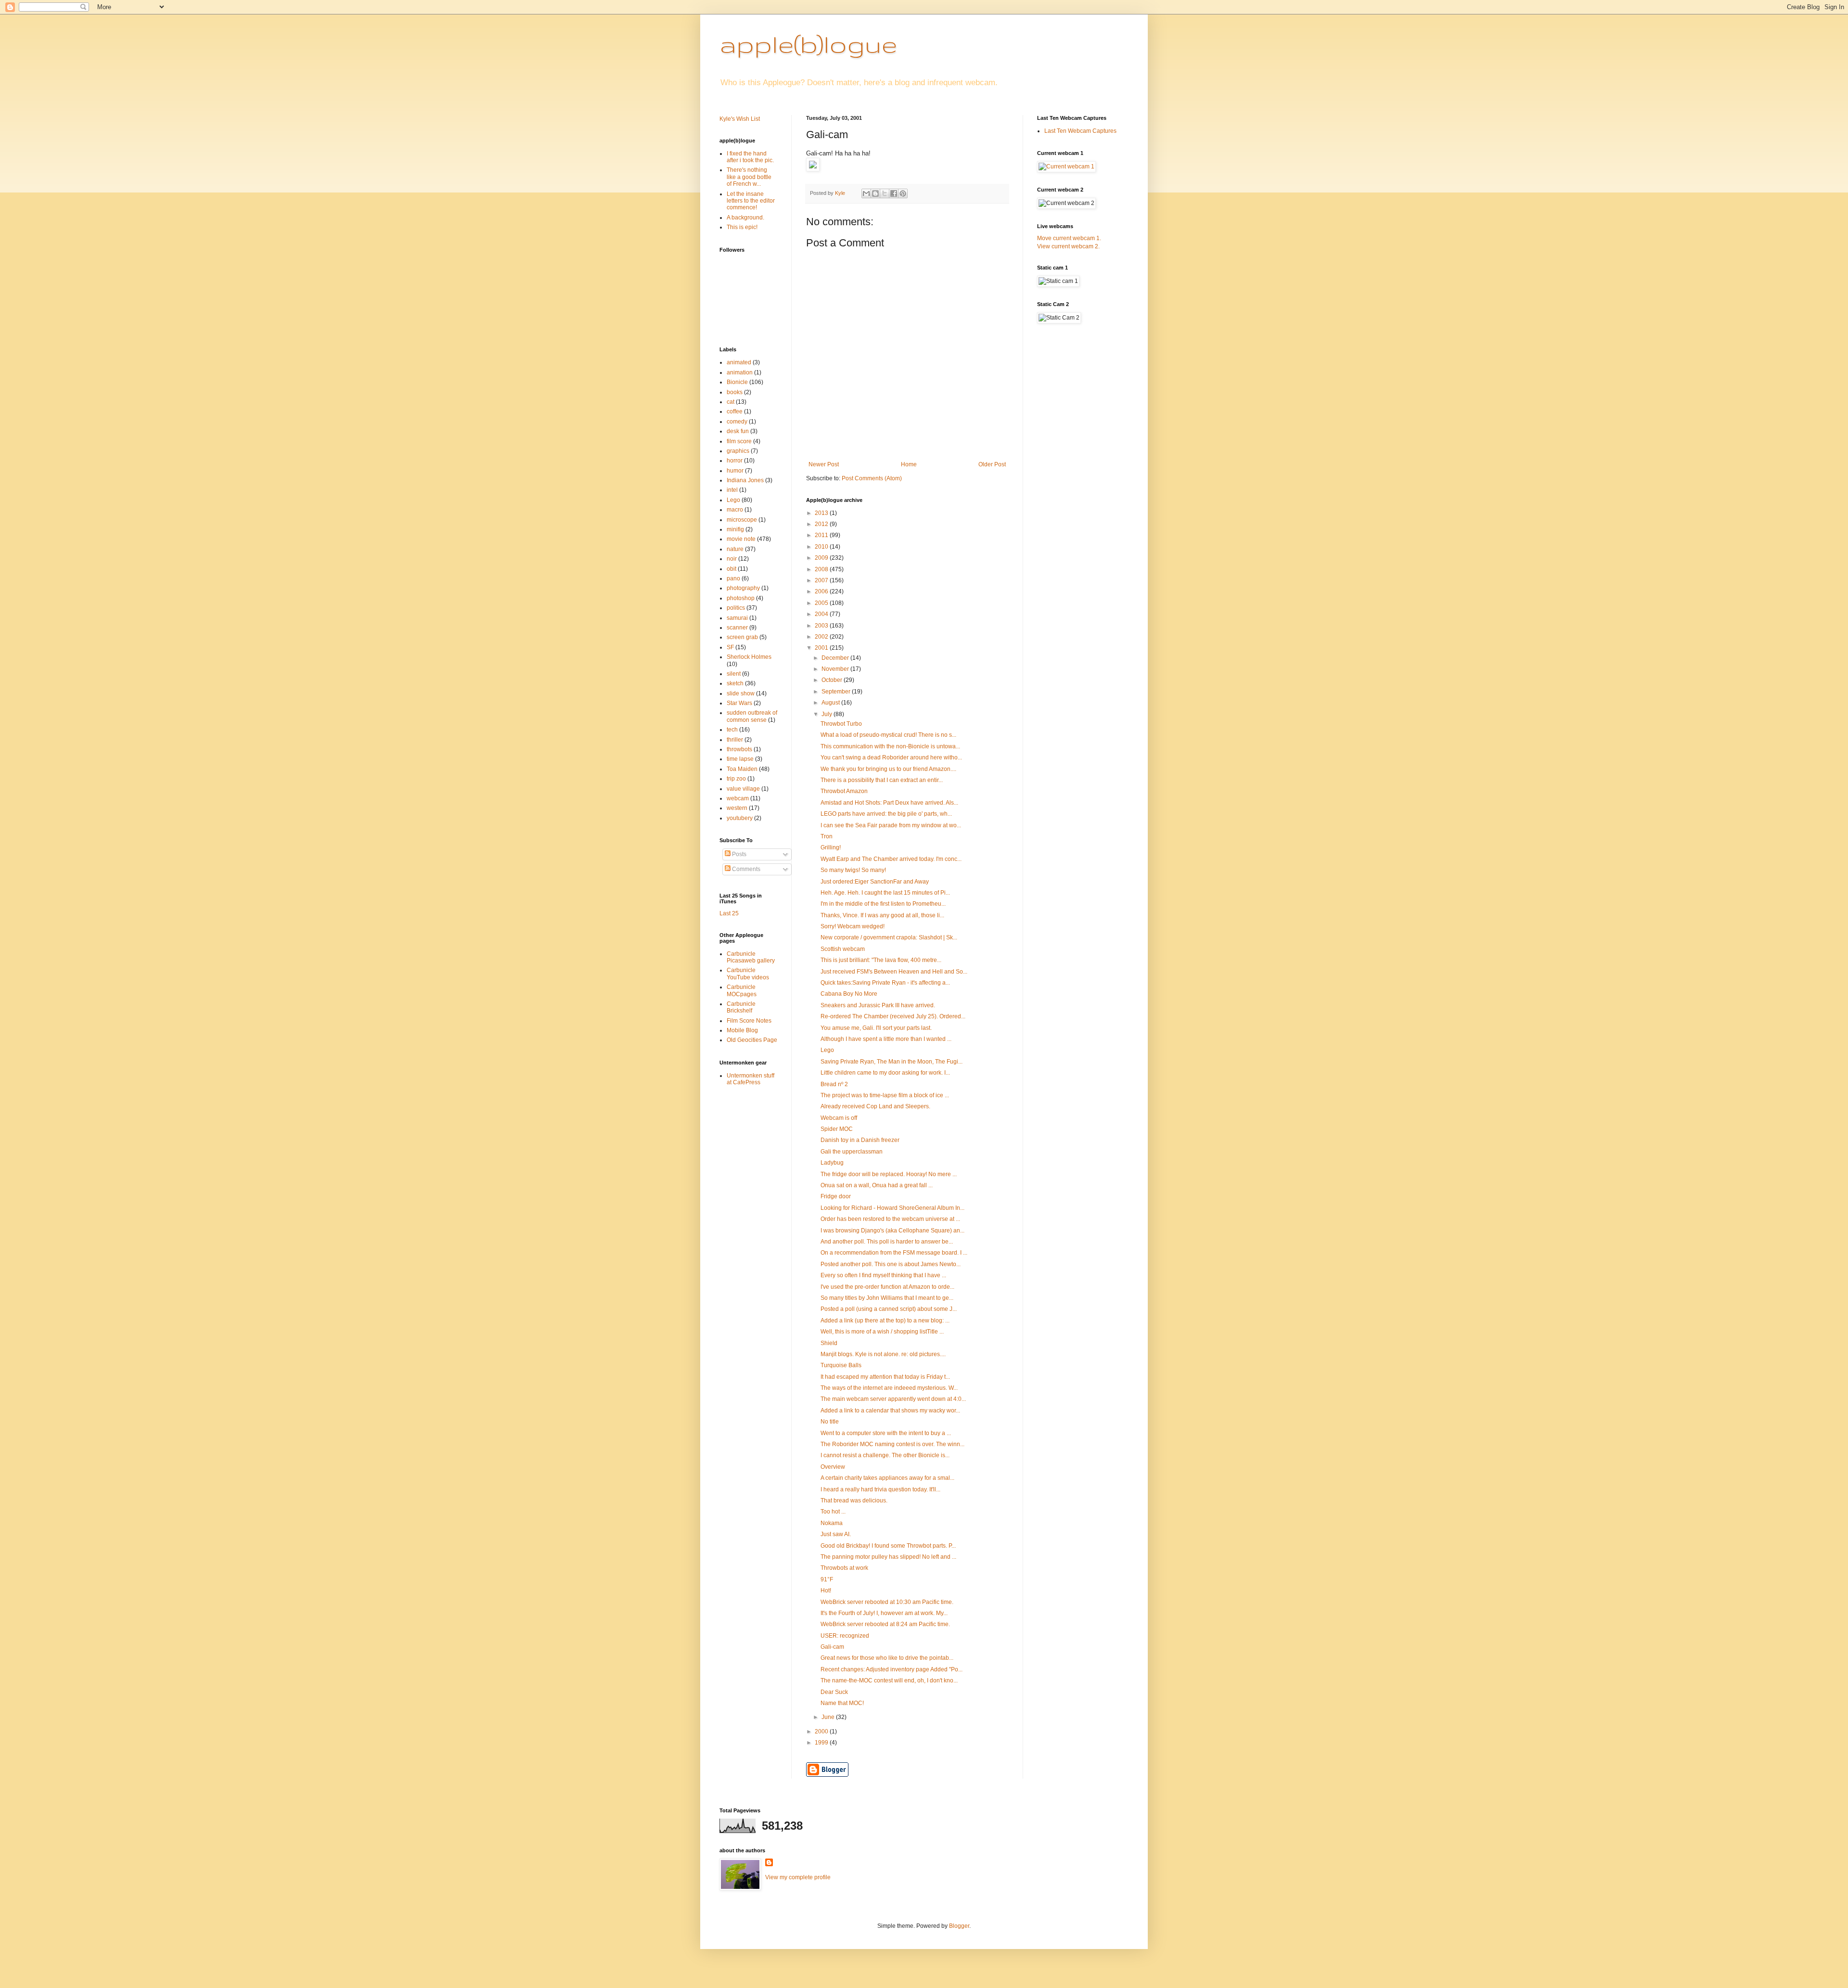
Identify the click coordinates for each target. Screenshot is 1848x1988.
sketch (735, 683)
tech (732, 730)
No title (830, 1422)
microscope (742, 520)
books (735, 392)
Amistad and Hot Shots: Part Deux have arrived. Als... (889, 803)
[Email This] (866, 193)
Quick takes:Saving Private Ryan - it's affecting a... (885, 983)
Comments (745, 869)
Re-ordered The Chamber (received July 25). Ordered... (893, 1016)
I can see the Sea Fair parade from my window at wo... (891, 825)
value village (743, 789)
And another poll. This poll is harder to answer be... (887, 1242)
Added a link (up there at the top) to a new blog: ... (885, 1321)
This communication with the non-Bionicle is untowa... (890, 746)
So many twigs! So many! (853, 870)
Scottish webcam (843, 949)
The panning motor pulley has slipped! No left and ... (888, 1557)
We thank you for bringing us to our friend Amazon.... (888, 769)
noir (732, 559)
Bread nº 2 (834, 1084)
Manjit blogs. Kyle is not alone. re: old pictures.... (883, 1354)
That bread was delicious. (854, 1501)
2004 (822, 614)
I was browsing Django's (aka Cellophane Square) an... (892, 1231)
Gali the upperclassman (852, 1152)
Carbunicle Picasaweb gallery (751, 957)
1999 (822, 1743)
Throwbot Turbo (841, 724)
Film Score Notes (749, 1021)
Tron (827, 836)
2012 (822, 524)
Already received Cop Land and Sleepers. (875, 1106)
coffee (735, 411)
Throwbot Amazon (844, 791)
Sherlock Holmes (749, 657)
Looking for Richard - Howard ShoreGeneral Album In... (892, 1208)
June (829, 1717)
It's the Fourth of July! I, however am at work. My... (884, 1613)
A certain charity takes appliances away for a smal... (887, 1478)
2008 (822, 569)
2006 (822, 591)
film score (739, 441)
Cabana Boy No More (849, 994)
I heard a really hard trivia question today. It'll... (880, 1489)
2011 (822, 535)
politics (736, 608)
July (828, 714)
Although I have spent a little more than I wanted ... (886, 1039)
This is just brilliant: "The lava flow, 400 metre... (881, 960)
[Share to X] (885, 193)
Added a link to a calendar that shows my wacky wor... (890, 1411)
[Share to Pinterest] (903, 193)
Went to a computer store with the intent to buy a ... (886, 1433)
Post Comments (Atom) (872, 478)
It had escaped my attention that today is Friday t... (885, 1377)
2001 (822, 648)
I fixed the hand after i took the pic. (750, 157)
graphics (738, 451)
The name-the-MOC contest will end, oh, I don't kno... (889, 1680)
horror (735, 461)
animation (740, 372)
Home (909, 464)
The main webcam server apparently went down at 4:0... (893, 1399)
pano (733, 578)
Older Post (992, 464)
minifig (735, 529)
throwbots (739, 749)
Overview (833, 1467)
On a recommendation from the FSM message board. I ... (894, 1253)
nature (735, 549)
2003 (822, 626)
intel (732, 490)
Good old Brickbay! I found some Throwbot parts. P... (888, 1546)
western (737, 808)
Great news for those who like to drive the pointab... (887, 1658)
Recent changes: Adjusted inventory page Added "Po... (892, 1669)
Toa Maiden (742, 769)
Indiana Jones (745, 480)
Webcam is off (839, 1118)
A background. (745, 218)
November (836, 669)
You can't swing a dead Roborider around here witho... (891, 757)
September (837, 692)
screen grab (742, 637)
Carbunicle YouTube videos (748, 974)
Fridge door (836, 1196)
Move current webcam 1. (1069, 238)
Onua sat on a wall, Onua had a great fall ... (877, 1185)
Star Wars (739, 703)
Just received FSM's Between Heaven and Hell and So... (894, 972)
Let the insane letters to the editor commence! (751, 201)
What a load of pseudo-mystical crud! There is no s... (888, 735)
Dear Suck (834, 1692)
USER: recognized (845, 1636)
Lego (827, 1050)
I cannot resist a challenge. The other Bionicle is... (885, 1455)
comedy (737, 422)
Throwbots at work (844, 1568)
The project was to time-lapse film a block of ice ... (885, 1095)
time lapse (740, 759)
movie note (741, 539)
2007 (822, 580)
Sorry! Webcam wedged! (853, 926)
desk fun (738, 431)
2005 (822, 603)
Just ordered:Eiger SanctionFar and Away (875, 882)
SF (730, 647)
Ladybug (832, 1163)
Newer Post (824, 464)
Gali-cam (832, 1647)
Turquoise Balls (841, 1365)
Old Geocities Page (752, 1040)
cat (731, 402)
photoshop (741, 598)
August (831, 703)
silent (734, 674)
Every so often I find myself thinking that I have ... (883, 1275)
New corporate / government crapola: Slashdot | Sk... (889, 937)
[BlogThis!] (875, 193)
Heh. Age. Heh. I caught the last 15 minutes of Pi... (885, 893)
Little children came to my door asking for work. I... (885, 1073)
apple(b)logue (808, 44)
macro (735, 510)
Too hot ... (833, 1512)
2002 (822, 637)
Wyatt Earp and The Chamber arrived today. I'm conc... (891, 859)
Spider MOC (837, 1129)
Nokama (832, 1523)
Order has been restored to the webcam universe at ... (890, 1219)
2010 (822, 547)
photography (743, 588)
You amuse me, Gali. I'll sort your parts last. (876, 1028)
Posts (738, 854)
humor (735, 471)
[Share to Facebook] (894, 193)
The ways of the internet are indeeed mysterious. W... (889, 1388)
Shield (829, 1343)
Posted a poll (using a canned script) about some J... (889, 1309)
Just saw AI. (836, 1534)
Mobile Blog (742, 1030)
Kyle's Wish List (740, 119)
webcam (738, 798)
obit (731, 569)
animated (739, 362)
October (833, 680)
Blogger (959, 1926)
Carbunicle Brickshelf (741, 1007)
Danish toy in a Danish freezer (860, 1140)
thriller (735, 740)
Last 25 (729, 913)
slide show (741, 693)
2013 (822, 513)
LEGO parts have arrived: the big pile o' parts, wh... (886, 814)
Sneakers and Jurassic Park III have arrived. (878, 1005)
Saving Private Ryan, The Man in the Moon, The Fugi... (892, 1062)
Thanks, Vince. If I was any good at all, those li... (882, 915)
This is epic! (742, 227)
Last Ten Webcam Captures (1080, 131)
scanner (737, 628)
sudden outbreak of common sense (752, 716)
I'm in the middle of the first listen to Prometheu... (883, 904)
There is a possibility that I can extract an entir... (882, 780)
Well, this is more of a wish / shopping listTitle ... (882, 1332)
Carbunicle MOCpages (742, 990)
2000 (822, 1731)
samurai (737, 618)
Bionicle (737, 382)
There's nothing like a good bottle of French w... (749, 177)
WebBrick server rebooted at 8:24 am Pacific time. (885, 1624)
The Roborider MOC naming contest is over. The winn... (892, 1444)
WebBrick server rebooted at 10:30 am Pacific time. (887, 1602)
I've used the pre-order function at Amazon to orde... (887, 1287)
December (836, 658)
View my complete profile (798, 1877)
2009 (822, 558)
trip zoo (736, 779)
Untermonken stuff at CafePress (751, 1079)
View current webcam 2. (1068, 246)
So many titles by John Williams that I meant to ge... (887, 1298)
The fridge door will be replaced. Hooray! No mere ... (889, 1174)
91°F (827, 1579)
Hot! (826, 1590)
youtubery (740, 818)
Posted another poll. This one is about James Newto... (891, 1264)
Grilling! (831, 847)
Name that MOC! (842, 1703)
